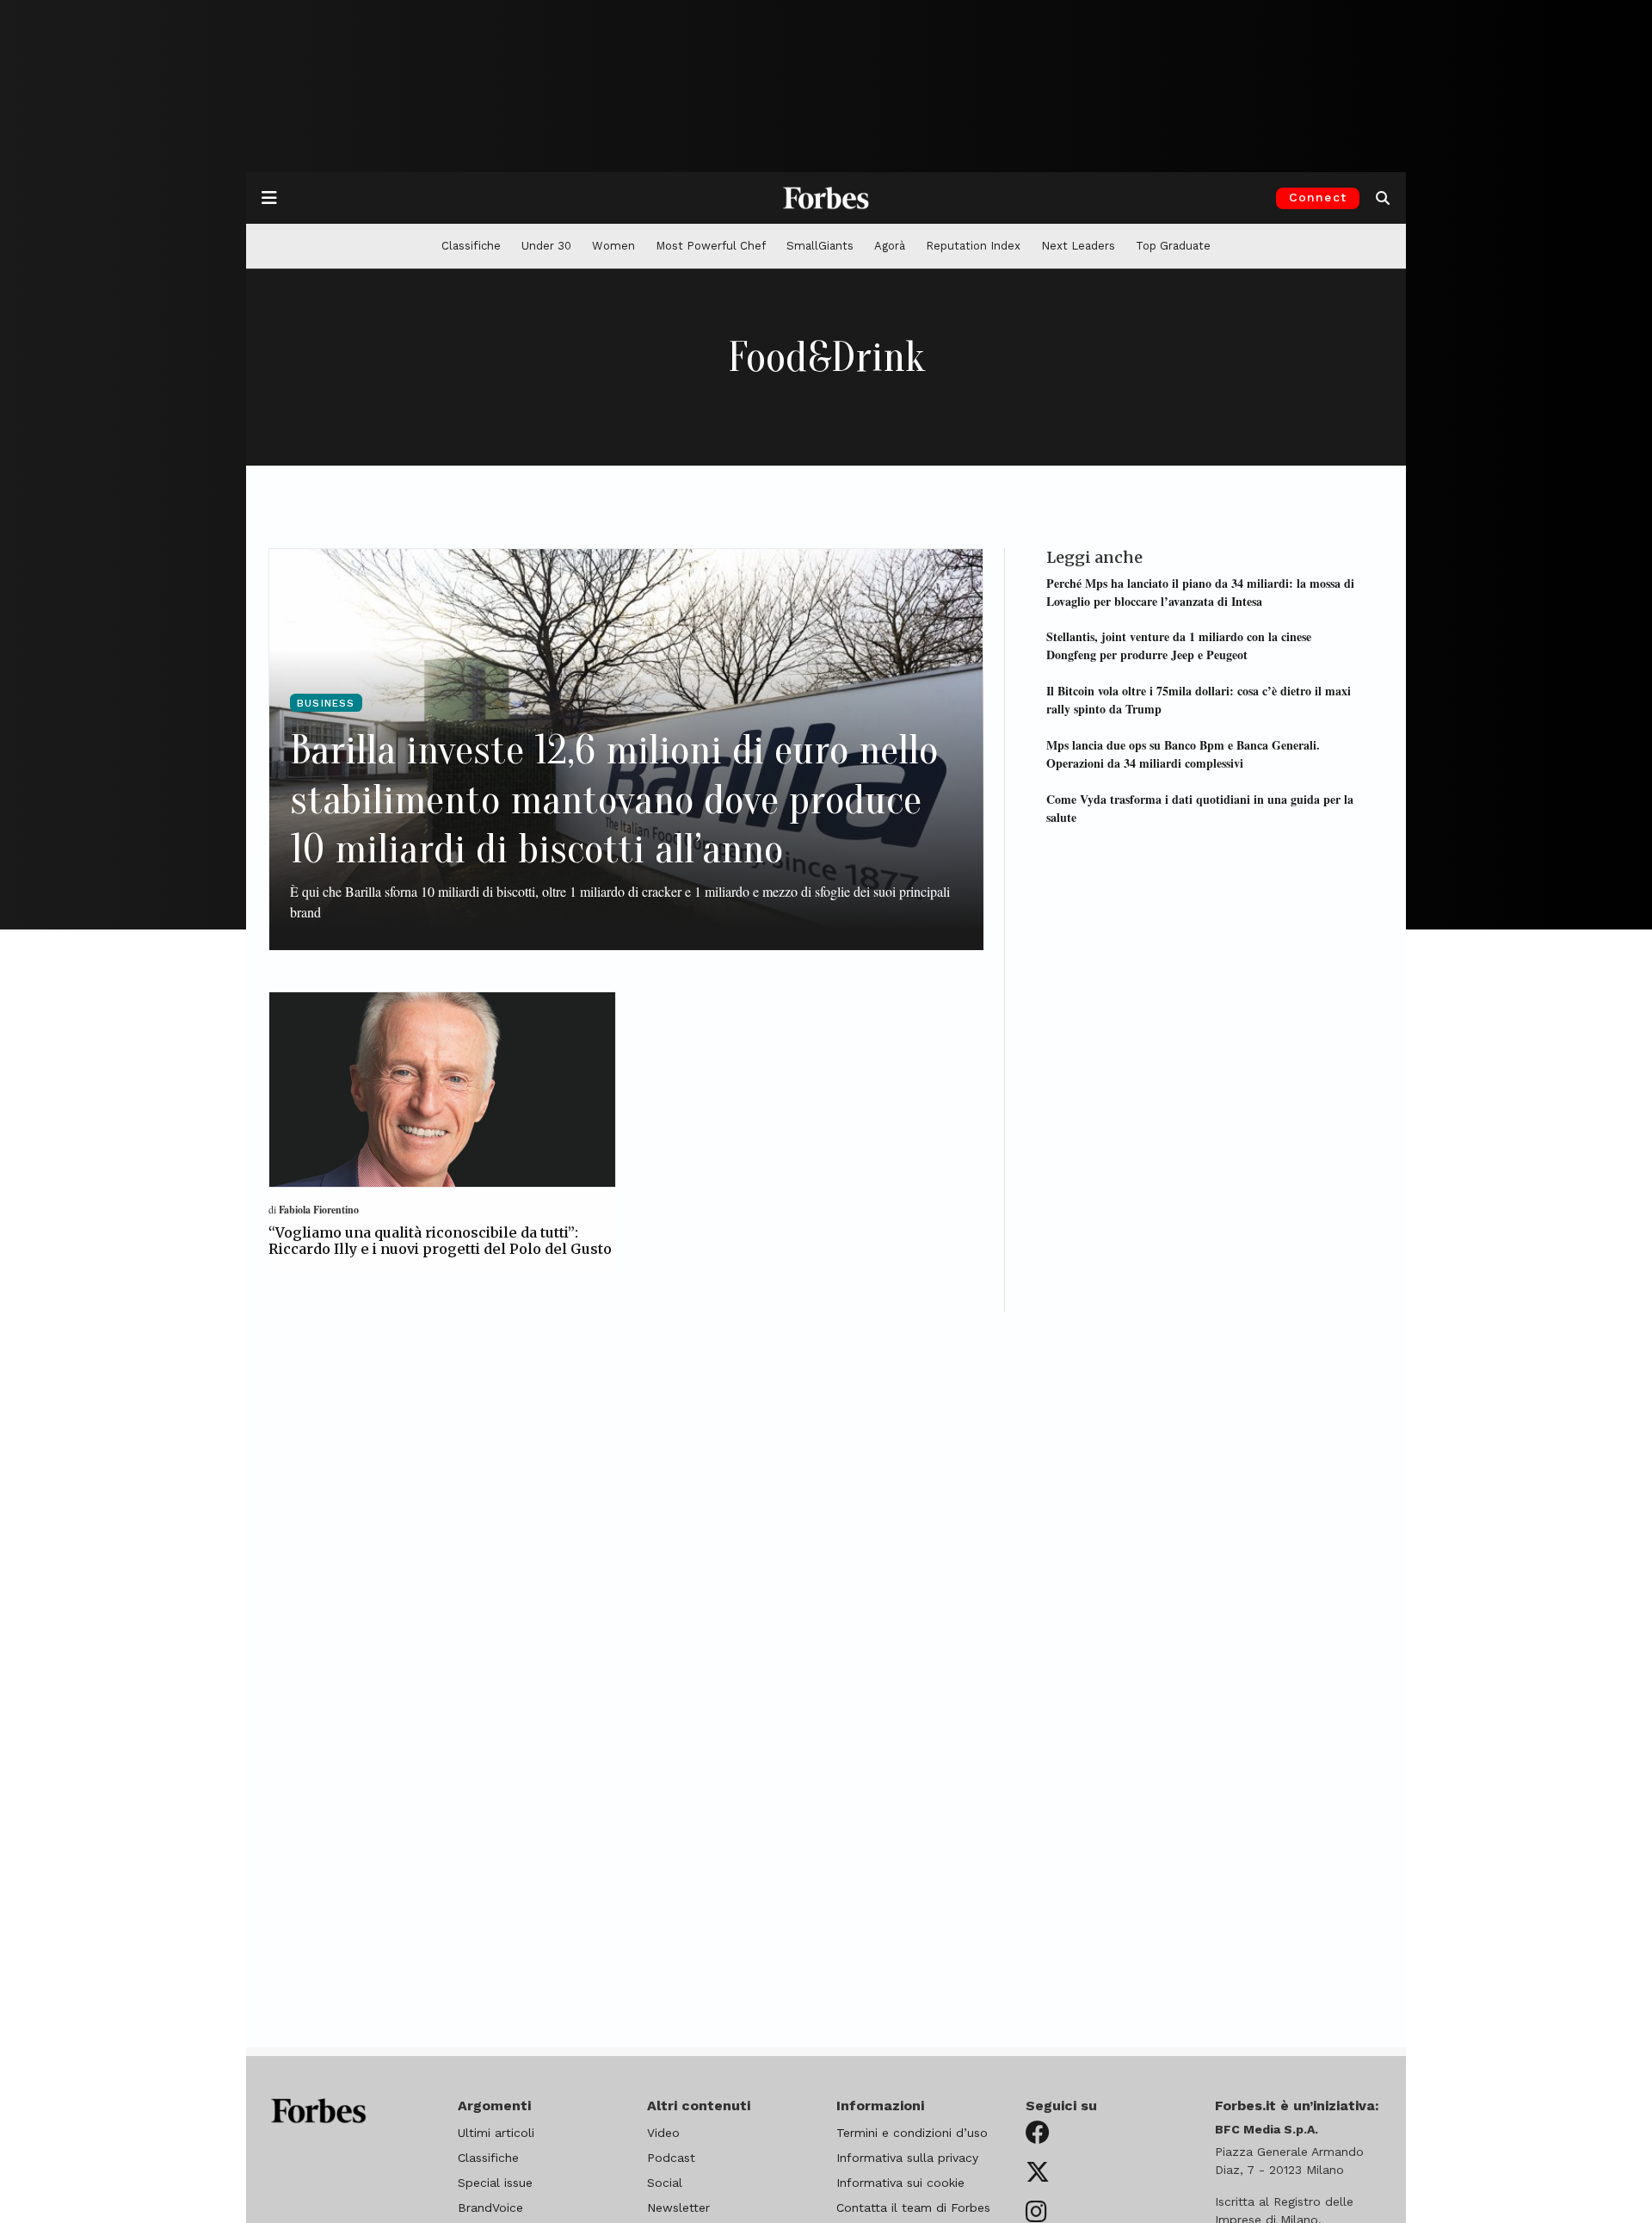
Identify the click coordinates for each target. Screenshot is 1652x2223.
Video (663, 2133)
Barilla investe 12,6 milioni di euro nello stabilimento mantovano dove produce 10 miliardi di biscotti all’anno (614, 800)
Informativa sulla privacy (907, 2158)
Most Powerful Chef (711, 246)
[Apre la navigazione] (269, 198)
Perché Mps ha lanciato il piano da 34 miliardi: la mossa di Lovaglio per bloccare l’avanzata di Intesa (1200, 591)
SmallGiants (820, 246)
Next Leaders (1078, 246)
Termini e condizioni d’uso (912, 2133)
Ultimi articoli (496, 2133)
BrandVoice (490, 2208)
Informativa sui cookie (900, 2183)
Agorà (890, 246)
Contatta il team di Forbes (913, 2208)
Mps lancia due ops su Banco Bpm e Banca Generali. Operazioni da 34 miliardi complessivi (1183, 753)
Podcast (671, 2158)
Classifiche (471, 246)
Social (665, 2183)
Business (326, 703)
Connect (1318, 197)
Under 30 (546, 246)
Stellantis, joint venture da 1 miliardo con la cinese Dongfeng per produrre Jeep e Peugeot (1179, 645)
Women (613, 246)
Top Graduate (1173, 246)
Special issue (495, 2183)
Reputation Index (973, 246)
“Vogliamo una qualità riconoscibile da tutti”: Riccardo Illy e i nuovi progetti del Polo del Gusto (440, 1241)
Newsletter (678, 2208)
